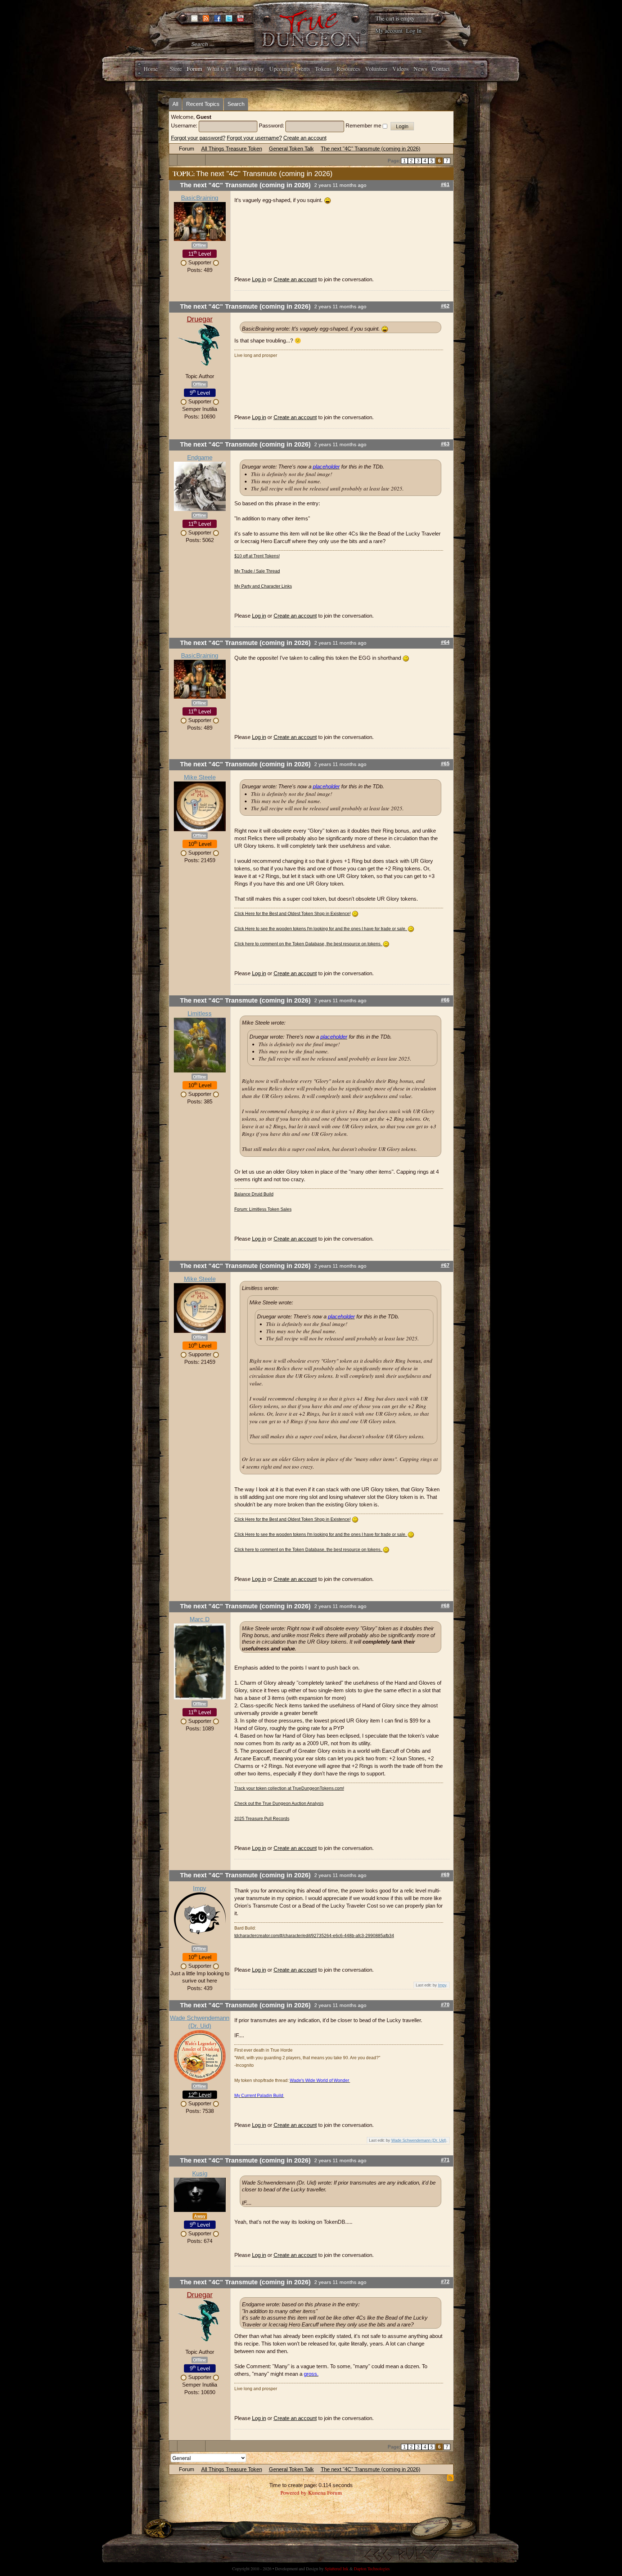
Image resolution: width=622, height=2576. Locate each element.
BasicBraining (200, 198)
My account (389, 30)
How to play (250, 69)
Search (236, 104)
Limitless (200, 1014)
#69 (445, 1875)
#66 (445, 1000)
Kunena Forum (325, 2492)
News (420, 69)
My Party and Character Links (263, 586)
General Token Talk (291, 149)
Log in (259, 279)
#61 (445, 185)
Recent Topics (203, 104)
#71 (445, 2160)
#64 (445, 642)
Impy (200, 1888)
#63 (445, 444)
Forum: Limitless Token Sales (263, 1209)
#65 (445, 764)
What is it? (219, 69)
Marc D (200, 1619)
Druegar (200, 319)
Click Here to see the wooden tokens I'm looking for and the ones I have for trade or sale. (321, 929)
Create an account (305, 138)
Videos (400, 69)
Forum (194, 69)
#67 (445, 1265)
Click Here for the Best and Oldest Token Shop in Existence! (292, 914)
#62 (445, 306)
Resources (348, 69)
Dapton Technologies (372, 2568)
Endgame (200, 458)
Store (176, 69)
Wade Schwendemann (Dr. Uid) (419, 2140)
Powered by (294, 2492)
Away (200, 2216)
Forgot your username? (254, 138)
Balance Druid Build (254, 1194)
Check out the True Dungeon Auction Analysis (279, 1804)
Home (151, 69)
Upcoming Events (290, 69)
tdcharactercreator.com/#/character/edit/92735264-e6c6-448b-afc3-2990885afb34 (314, 1936)
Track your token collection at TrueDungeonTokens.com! (289, 1788)
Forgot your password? (198, 138)
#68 (445, 1606)
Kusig (200, 2174)
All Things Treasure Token (232, 149)
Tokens (323, 69)
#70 (445, 2005)
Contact (441, 69)
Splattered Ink (337, 2568)
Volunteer (376, 69)
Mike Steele (200, 777)
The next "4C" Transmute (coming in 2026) (371, 149)
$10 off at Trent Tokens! (257, 556)
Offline (200, 245)
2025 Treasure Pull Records (262, 1819)
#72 (445, 2282)
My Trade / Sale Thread (257, 571)
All (175, 104)
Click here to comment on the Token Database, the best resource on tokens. (308, 944)
